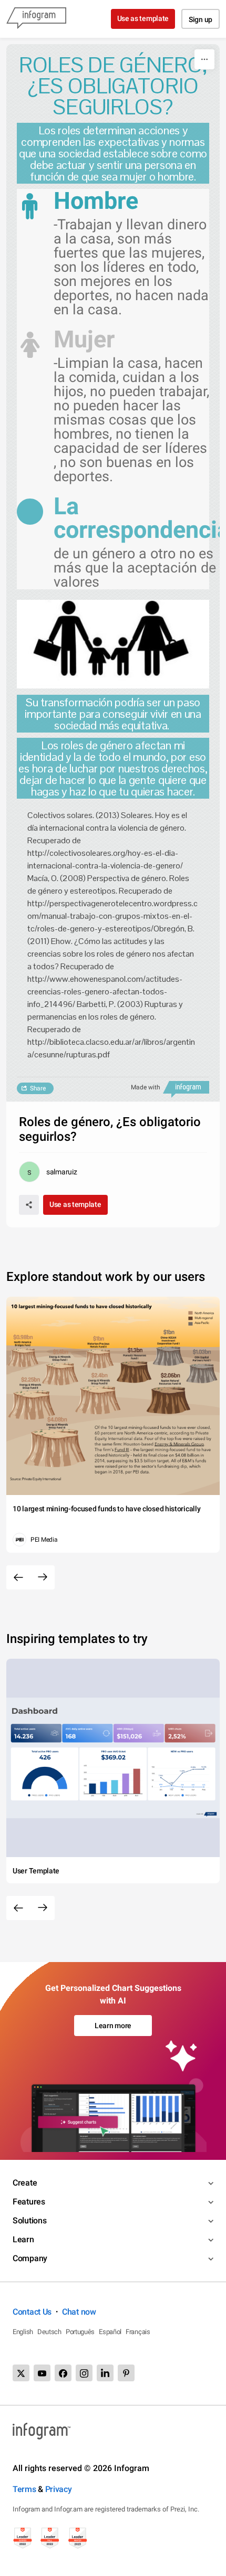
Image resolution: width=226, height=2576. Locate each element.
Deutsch (49, 2332)
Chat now (79, 2312)
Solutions (29, 2220)
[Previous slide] (18, 1577)
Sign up (201, 19)
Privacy (59, 2489)
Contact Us (32, 2312)
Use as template (143, 18)
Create (25, 2183)
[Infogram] (36, 19)
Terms (24, 2489)
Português (80, 2332)
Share (38, 1088)
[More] (204, 59)
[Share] (29, 1205)
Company (30, 2258)
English (23, 2332)
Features (29, 2202)
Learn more (113, 2026)
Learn (23, 2239)
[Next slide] (43, 1577)
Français (138, 2332)
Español (110, 2332)
